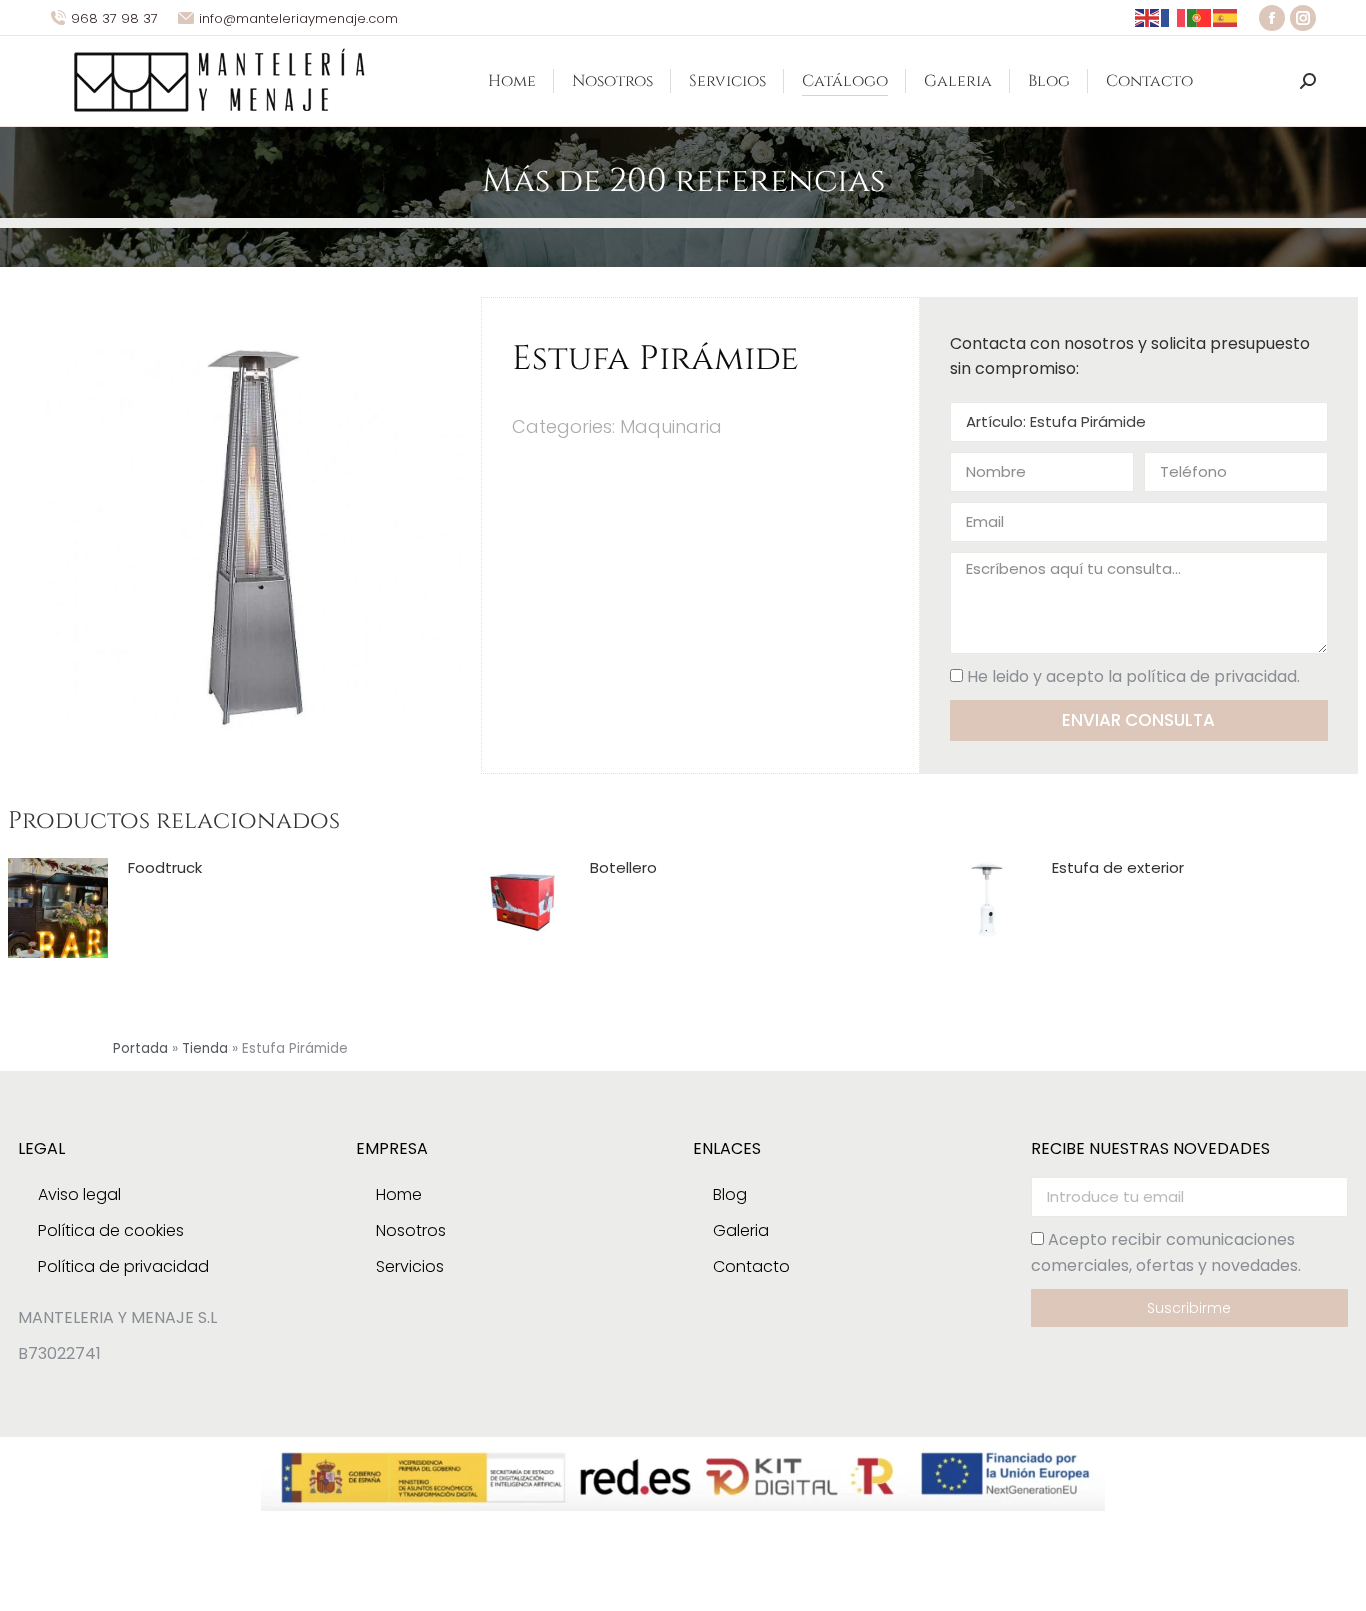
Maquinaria (671, 426)
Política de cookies (111, 1230)
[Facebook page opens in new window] (1272, 18)
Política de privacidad (123, 1266)
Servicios (410, 1266)
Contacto (751, 1266)
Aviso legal (79, 1194)
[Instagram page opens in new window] (1303, 18)
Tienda (205, 1048)
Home (399, 1194)
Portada (140, 1048)
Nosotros (411, 1230)
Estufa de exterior (1118, 868)
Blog (730, 1194)
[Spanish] (1226, 17)
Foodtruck (165, 868)
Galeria (741, 1230)
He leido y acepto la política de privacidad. (1133, 676)
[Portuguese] (1200, 17)
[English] (1148, 17)
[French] (1174, 17)
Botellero (623, 868)
